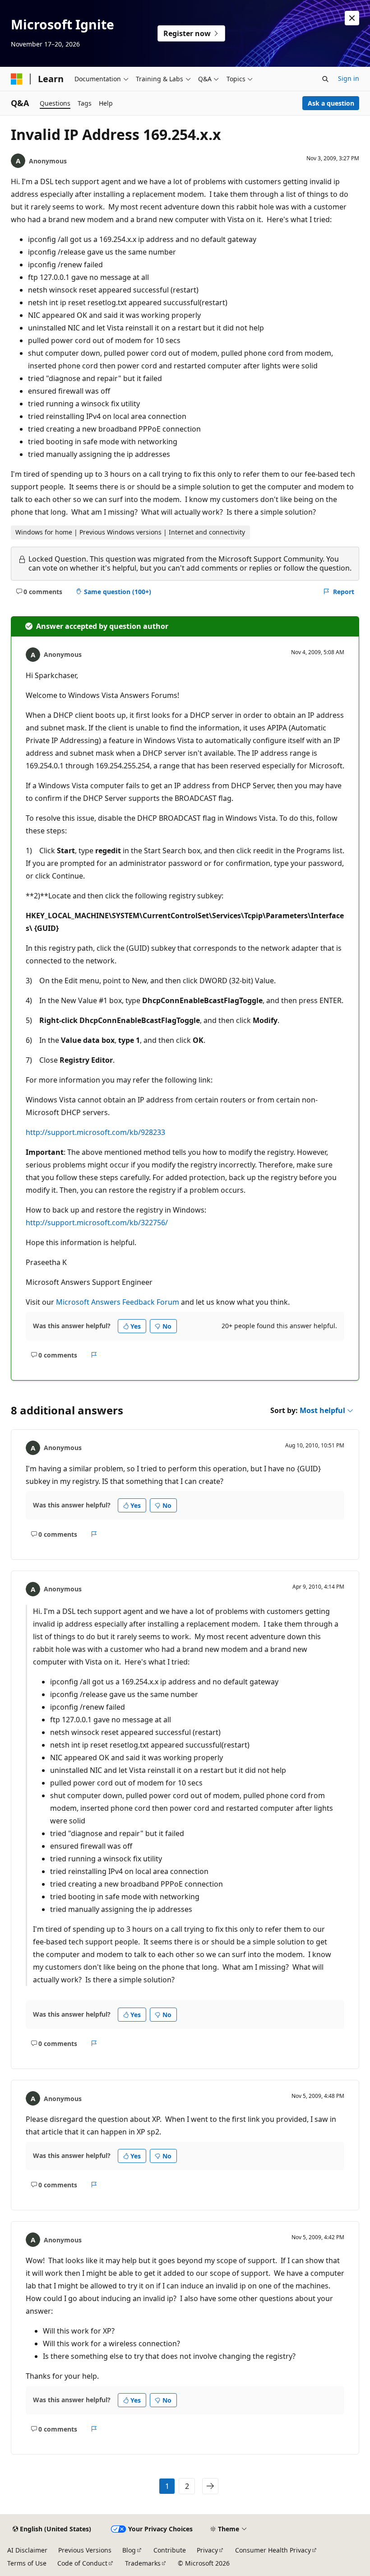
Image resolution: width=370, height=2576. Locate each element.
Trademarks (143, 2563)
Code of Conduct (82, 2563)
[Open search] (325, 79)
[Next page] (210, 2486)
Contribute (170, 2550)
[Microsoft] (17, 79)
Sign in (349, 78)
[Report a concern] (94, 1355)
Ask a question (331, 103)
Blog (129, 2550)
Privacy (207, 2550)
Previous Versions (85, 2550)
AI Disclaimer (27, 2550)
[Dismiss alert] (352, 18)
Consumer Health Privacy (273, 2550)
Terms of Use (27, 2563)
